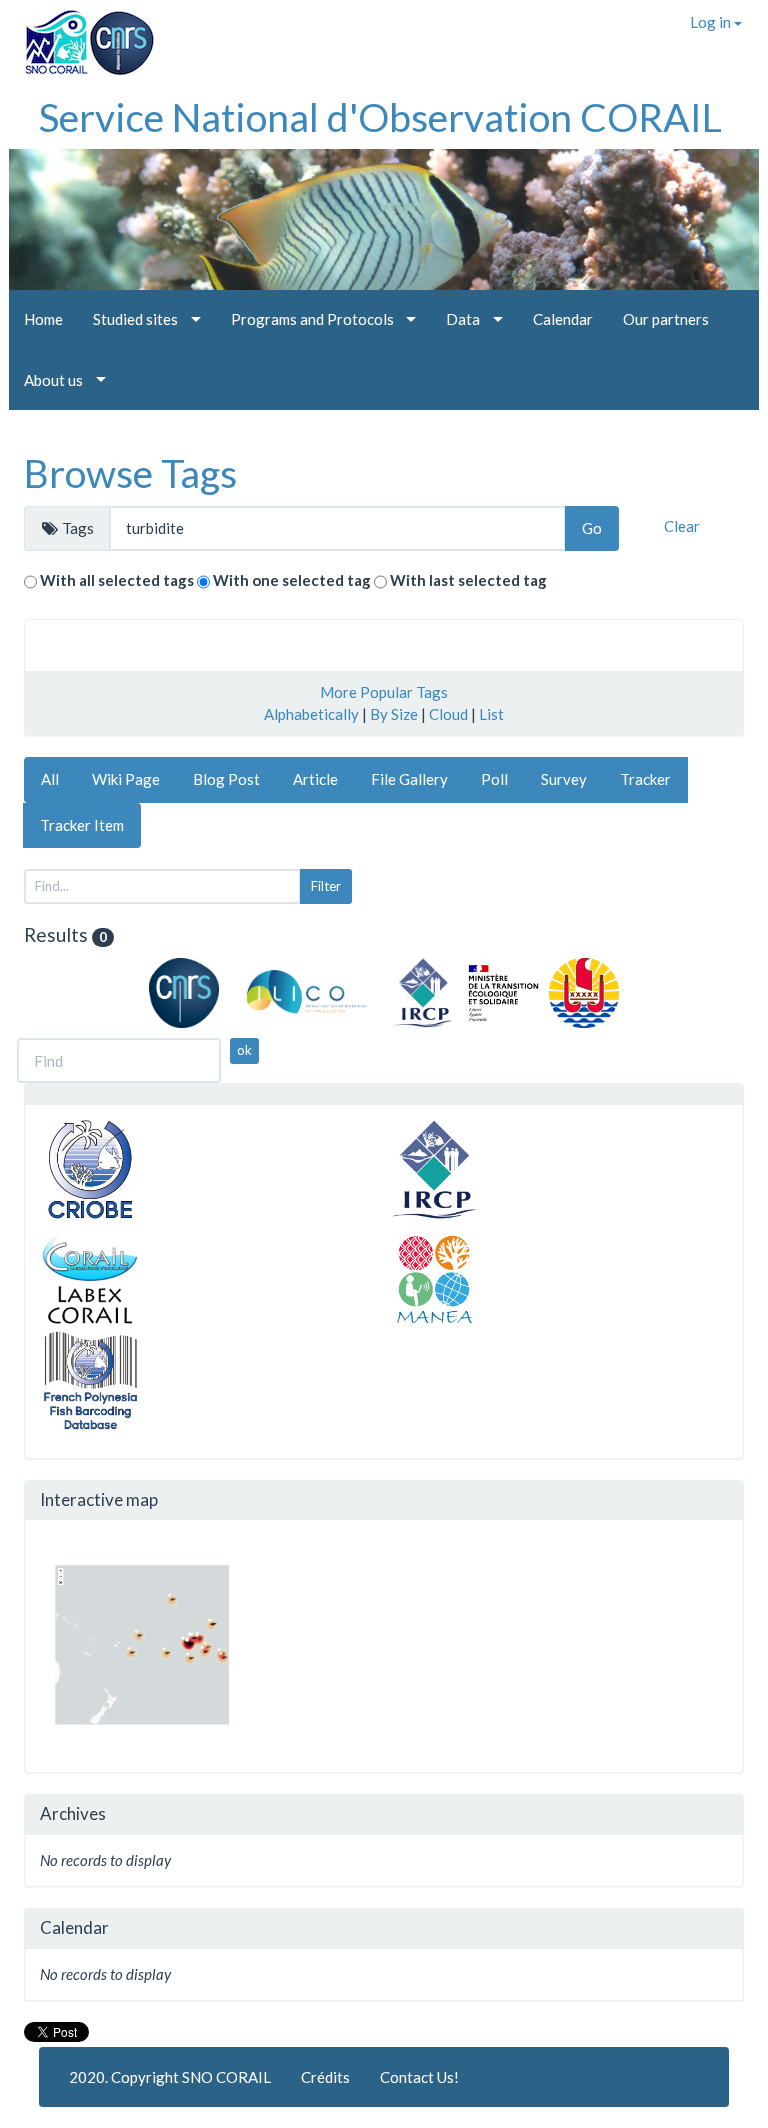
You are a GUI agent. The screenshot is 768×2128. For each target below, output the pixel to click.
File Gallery (409, 779)
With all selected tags (117, 580)
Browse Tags (130, 473)
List (491, 714)
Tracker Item (82, 825)
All (50, 779)
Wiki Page (126, 779)
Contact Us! (419, 2077)
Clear (682, 526)
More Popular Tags (384, 692)
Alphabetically (311, 714)
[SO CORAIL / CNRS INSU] (81, 35)
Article (315, 779)
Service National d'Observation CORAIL (380, 117)
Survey (564, 779)
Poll (494, 779)
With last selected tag (468, 580)
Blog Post (226, 779)
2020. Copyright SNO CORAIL (170, 2077)
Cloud (448, 714)
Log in (712, 22)
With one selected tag (292, 580)
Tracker (645, 779)
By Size (394, 714)
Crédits (325, 2077)
